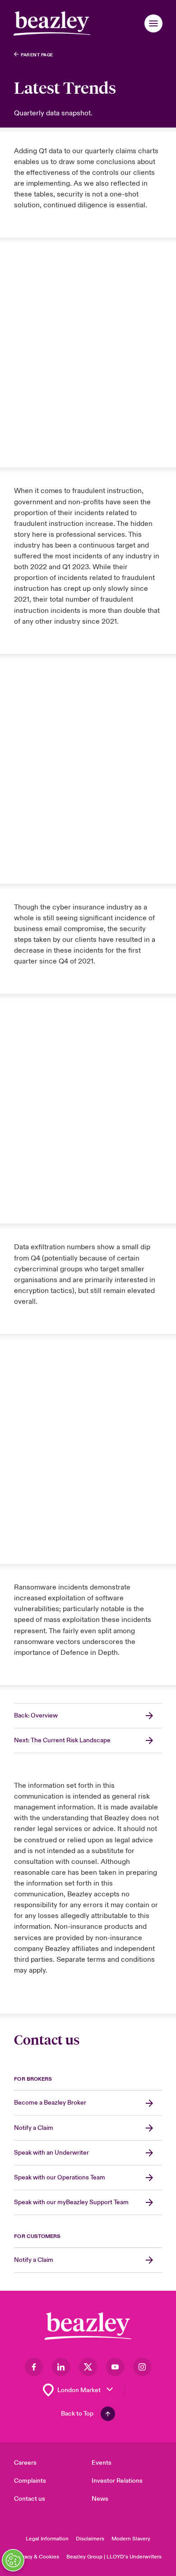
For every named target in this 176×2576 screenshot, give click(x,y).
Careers (25, 2463)
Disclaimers (90, 2539)
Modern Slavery (131, 2539)
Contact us (30, 2499)
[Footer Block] (88, 2326)
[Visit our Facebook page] (34, 2367)
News (100, 2499)
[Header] (52, 23)
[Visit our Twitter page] (88, 2367)
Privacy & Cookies (37, 2557)
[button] (153, 23)
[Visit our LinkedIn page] (61, 2367)
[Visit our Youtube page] (115, 2367)
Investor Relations (117, 2481)
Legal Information (47, 2539)
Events (102, 2463)
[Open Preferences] (13, 2560)
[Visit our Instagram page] (142, 2367)
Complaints (30, 2481)
